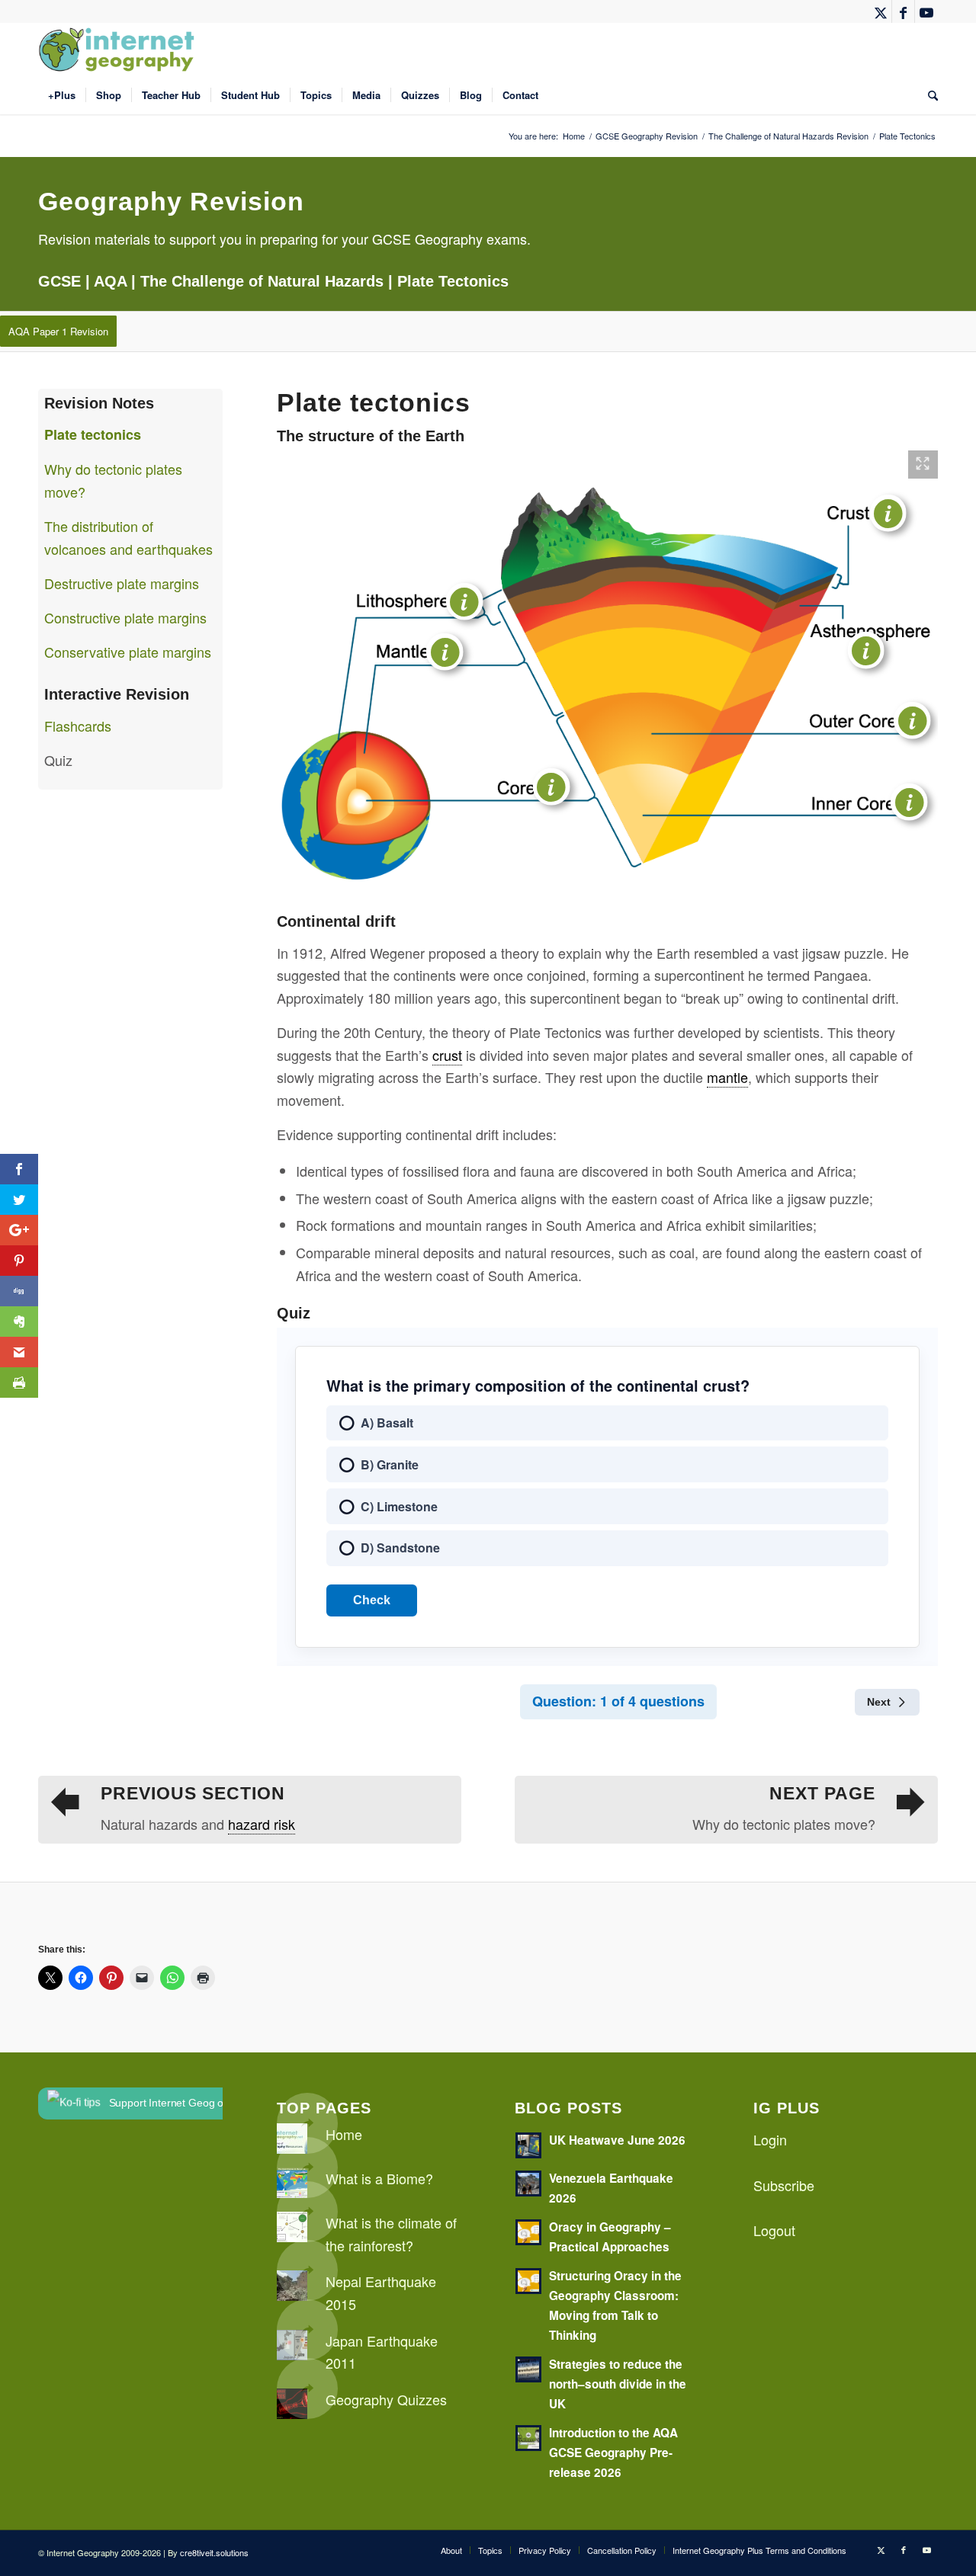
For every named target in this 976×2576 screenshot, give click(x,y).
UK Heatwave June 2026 (617, 2140)
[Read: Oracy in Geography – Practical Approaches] (528, 2232)
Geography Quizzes (386, 2399)
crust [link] (447, 1055)
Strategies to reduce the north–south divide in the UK (618, 2384)
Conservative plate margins (128, 652)
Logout (774, 2230)
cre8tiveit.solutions (214, 2552)
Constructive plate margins (125, 617)
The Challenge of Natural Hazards (262, 281)
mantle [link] (727, 1077)
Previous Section (193, 1794)
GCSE (59, 281)
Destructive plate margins (122, 583)
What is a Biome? (379, 2178)
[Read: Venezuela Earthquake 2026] (528, 2184)
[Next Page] (911, 1802)
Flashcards (78, 726)
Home (344, 2134)
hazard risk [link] (262, 1824)
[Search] (928, 95)
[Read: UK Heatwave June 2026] (528, 2145)
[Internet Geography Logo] (119, 50)
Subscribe (784, 2185)
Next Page (822, 1794)
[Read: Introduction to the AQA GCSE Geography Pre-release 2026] (528, 2438)
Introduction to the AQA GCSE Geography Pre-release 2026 (613, 2453)
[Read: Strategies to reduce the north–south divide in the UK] (528, 2369)
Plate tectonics (93, 434)
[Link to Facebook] (903, 11)
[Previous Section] (65, 1802)
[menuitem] (62, 95)
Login (770, 2139)
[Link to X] (880, 11)
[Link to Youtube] (926, 11)
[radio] (607, 1423)
